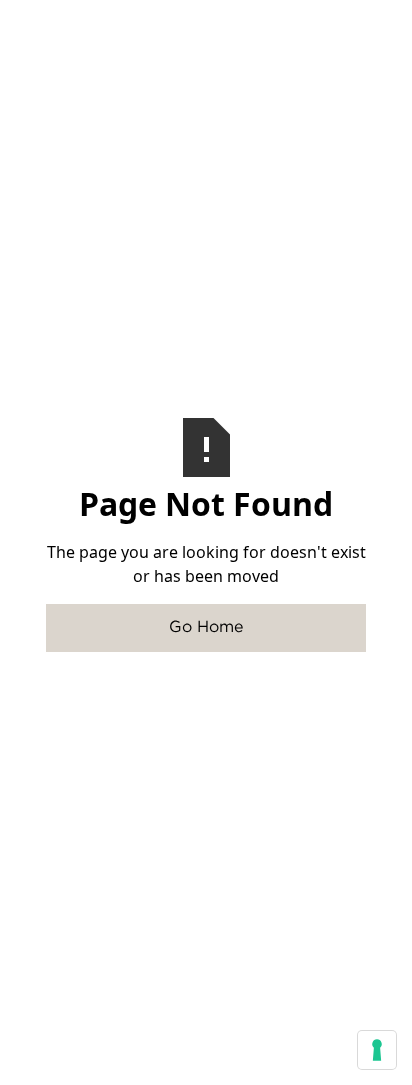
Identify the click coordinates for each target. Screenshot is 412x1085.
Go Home (206, 627)
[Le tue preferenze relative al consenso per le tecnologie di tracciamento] (377, 1050)
